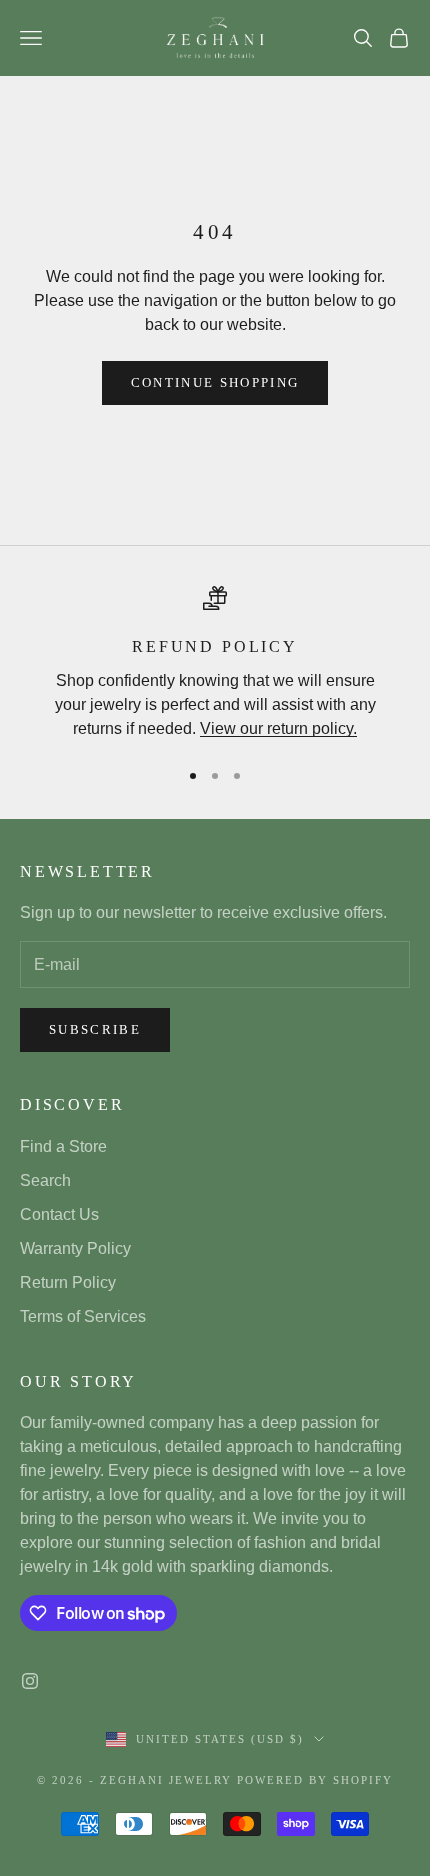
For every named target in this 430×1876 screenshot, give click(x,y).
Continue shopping (215, 382)
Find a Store (63, 1146)
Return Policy (68, 1282)
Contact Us (59, 1214)
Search (45, 1180)
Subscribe (95, 1029)
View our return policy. (278, 728)
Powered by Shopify (315, 1780)
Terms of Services (83, 1316)
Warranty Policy (75, 1248)
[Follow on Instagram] (30, 1681)
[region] (215, 663)
